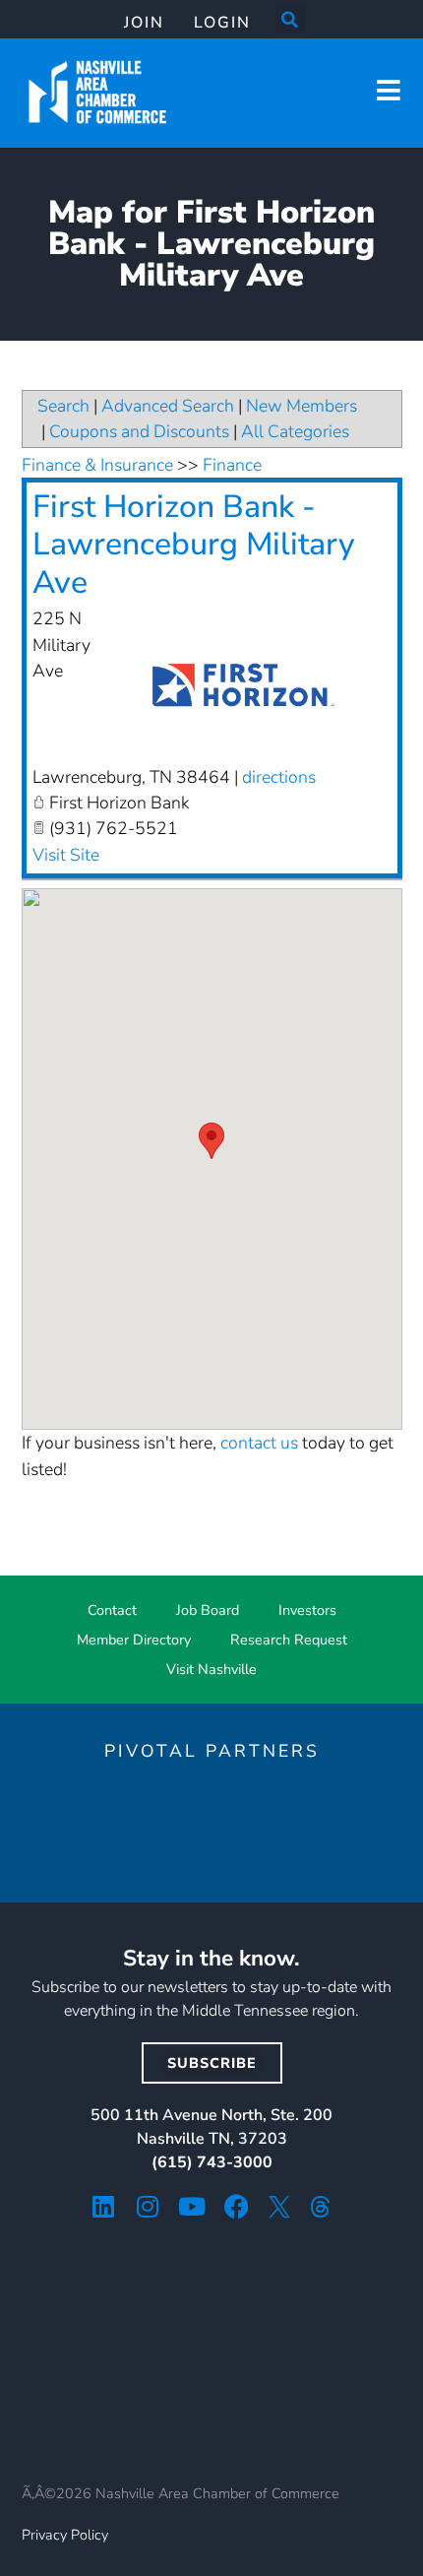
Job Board (208, 1610)
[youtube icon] (192, 2206)
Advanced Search (168, 406)
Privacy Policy (65, 2535)
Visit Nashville (211, 1669)
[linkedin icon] (104, 2206)
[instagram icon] (148, 2206)
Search (63, 406)
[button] (290, 20)
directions (279, 777)
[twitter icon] (279, 2207)
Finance (232, 465)
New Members (302, 406)
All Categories (295, 431)
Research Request (289, 1640)
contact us (259, 1443)
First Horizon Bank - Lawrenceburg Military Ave (194, 545)
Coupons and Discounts (139, 431)
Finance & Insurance (97, 465)
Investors (307, 1610)
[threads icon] (321, 2207)
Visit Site (66, 855)
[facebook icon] (237, 2206)
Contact (112, 1610)
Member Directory (134, 1640)
